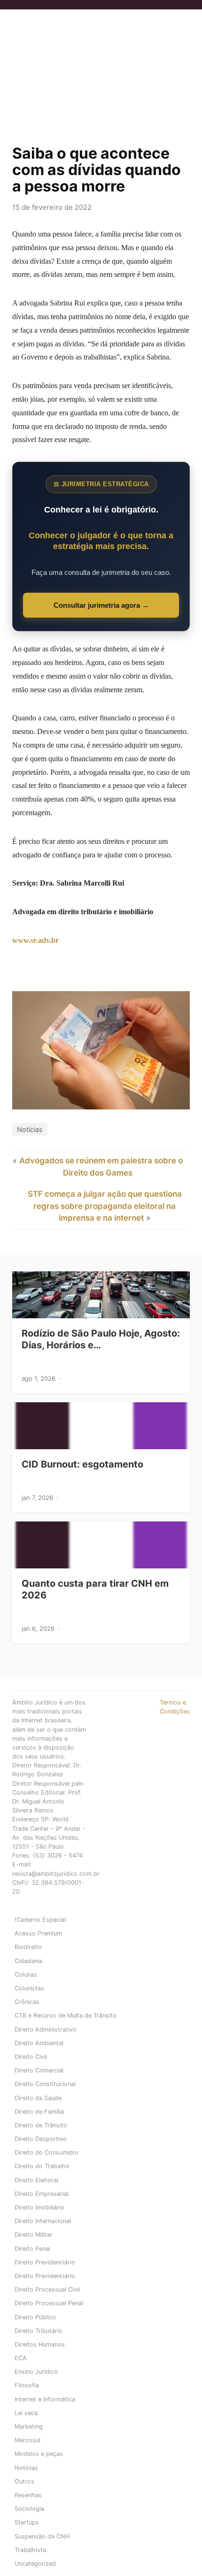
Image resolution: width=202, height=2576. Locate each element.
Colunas (26, 1975)
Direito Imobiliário (39, 2207)
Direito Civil (31, 2057)
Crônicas (27, 2002)
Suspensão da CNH (42, 2536)
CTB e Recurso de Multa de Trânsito (66, 2015)
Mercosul (27, 2440)
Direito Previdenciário (45, 2262)
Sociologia (29, 2509)
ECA (21, 2358)
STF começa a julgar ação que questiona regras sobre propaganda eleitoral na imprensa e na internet (105, 1206)
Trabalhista (30, 2550)
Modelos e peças (39, 2454)
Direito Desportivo (41, 2139)
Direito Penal (32, 2249)
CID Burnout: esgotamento (82, 1464)
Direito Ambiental (39, 2043)
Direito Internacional (43, 2221)
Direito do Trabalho (42, 2166)
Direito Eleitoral (36, 2180)
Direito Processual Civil (47, 2289)
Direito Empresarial (42, 2194)
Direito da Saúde (38, 2098)
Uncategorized (35, 2564)
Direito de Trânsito (41, 2125)
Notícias (30, 1129)
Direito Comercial (39, 2070)
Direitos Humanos (40, 2344)
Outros (24, 2481)
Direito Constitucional (45, 2084)
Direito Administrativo (46, 2029)
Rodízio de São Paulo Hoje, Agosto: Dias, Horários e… (101, 1339)
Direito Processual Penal (49, 2303)
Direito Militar (34, 2235)
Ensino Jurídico (36, 2372)
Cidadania (28, 1961)
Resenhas (28, 2495)
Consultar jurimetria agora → (101, 605)
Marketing (29, 2427)
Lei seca (26, 2413)
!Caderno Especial (40, 1920)
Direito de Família (39, 2112)
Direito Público (35, 2317)
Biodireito (28, 1947)
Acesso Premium (38, 1933)
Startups (27, 2522)
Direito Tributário (39, 2331)
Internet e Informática (45, 2399)
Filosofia (27, 2385)
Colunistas (29, 1988)
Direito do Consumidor (47, 2152)
